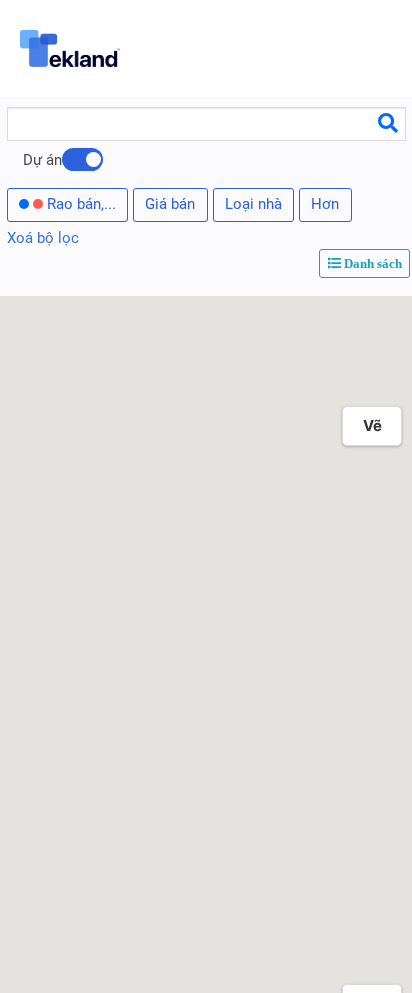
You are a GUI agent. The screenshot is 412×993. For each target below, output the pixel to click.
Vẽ (372, 425)
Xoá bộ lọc (43, 238)
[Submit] (388, 122)
